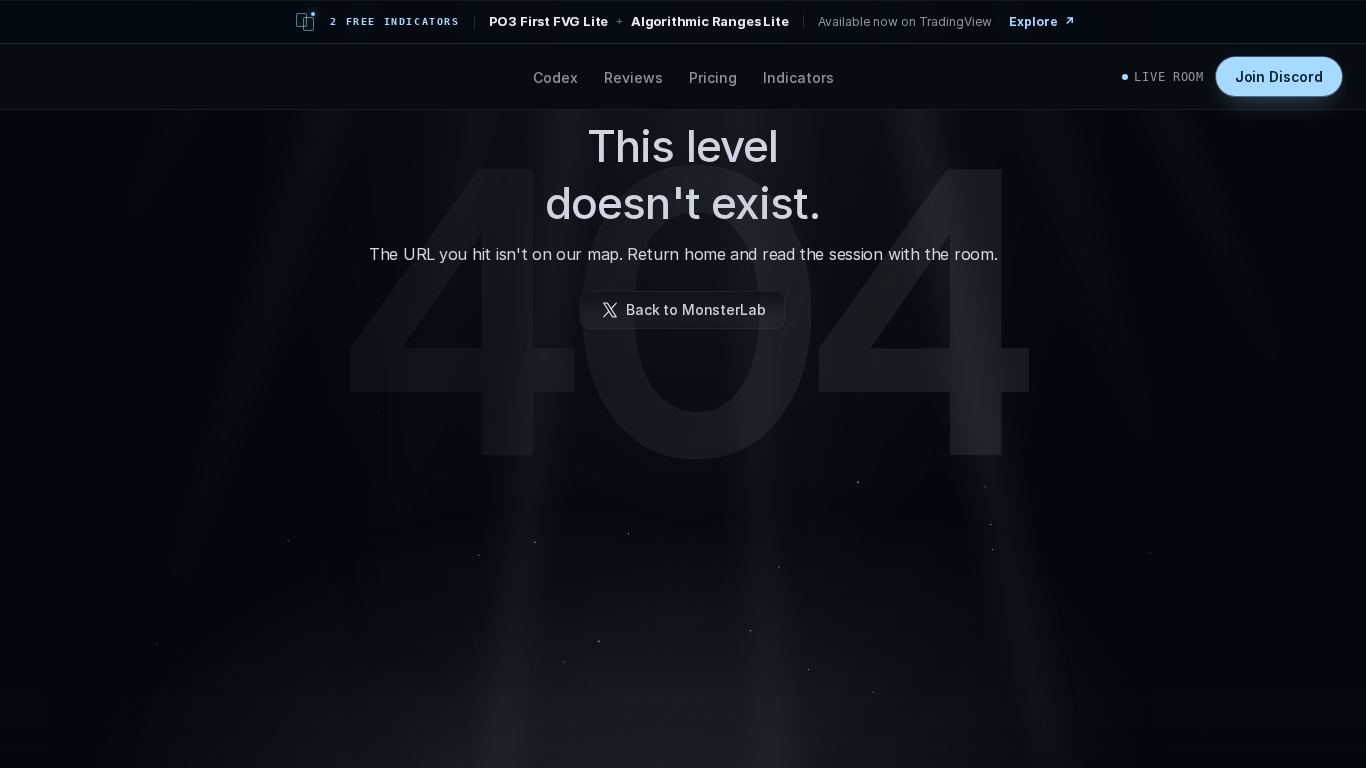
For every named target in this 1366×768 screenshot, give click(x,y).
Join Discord (1279, 76)
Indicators (798, 76)
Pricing (713, 76)
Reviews (633, 76)
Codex (555, 76)
